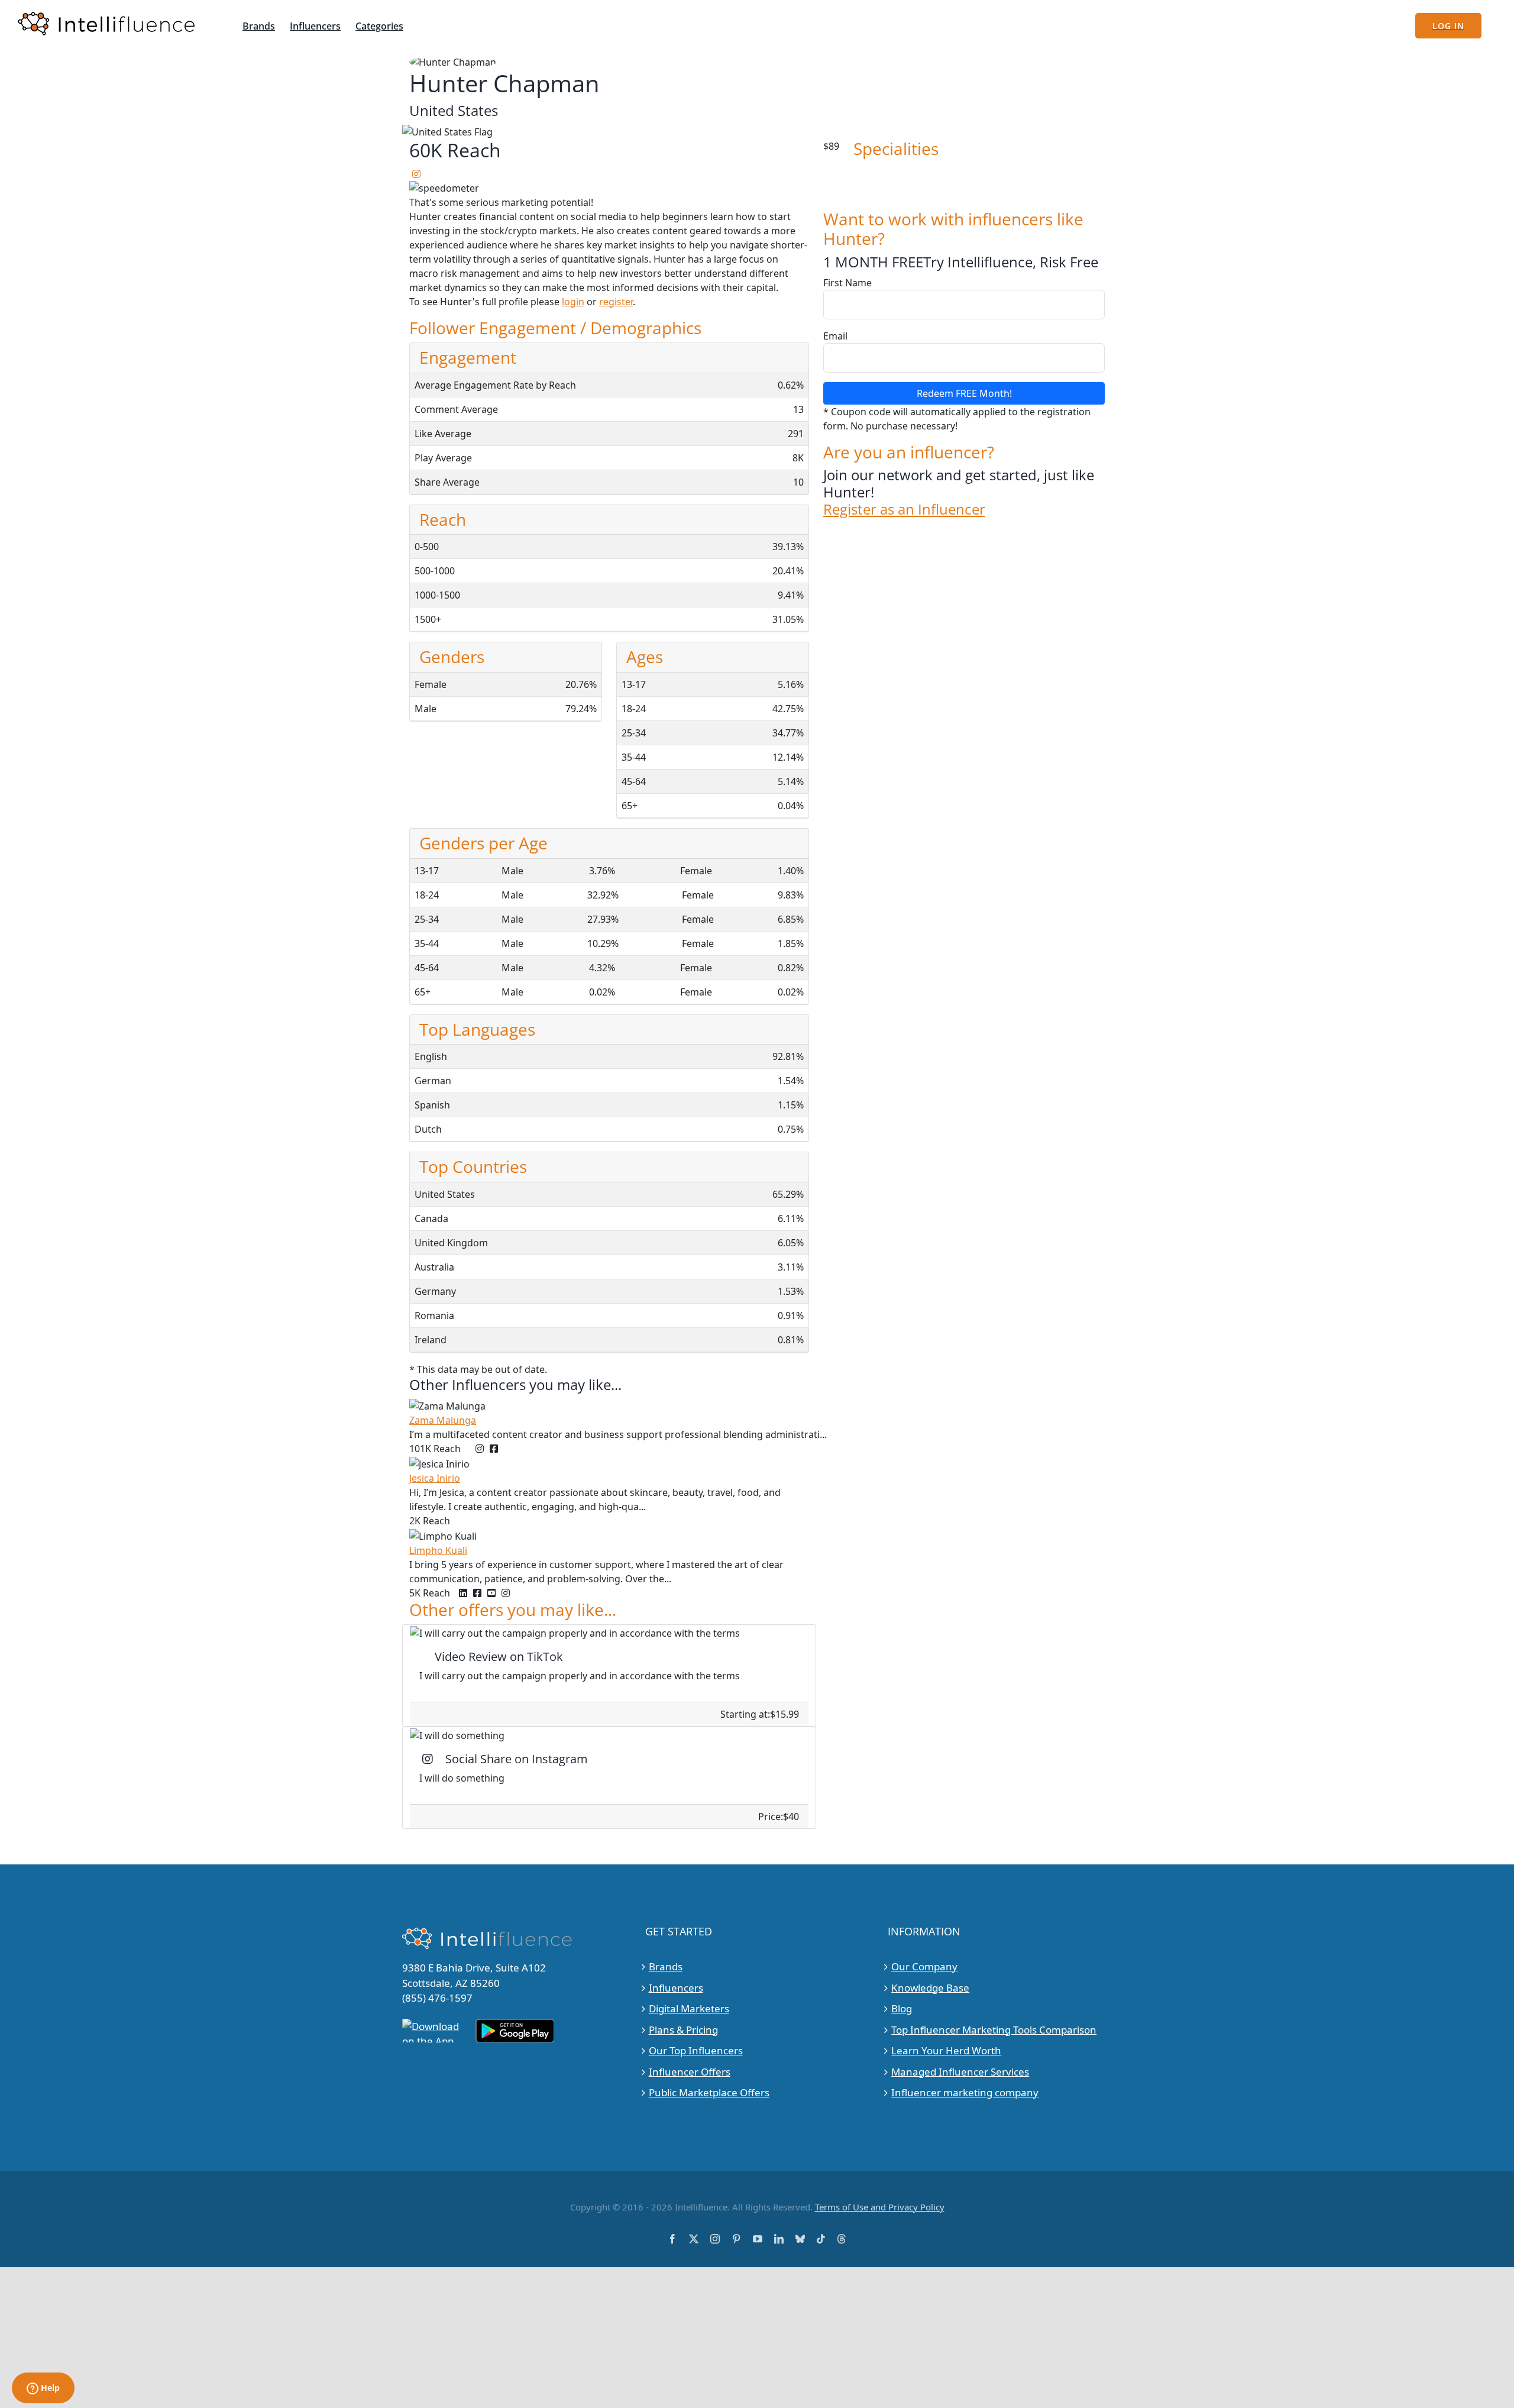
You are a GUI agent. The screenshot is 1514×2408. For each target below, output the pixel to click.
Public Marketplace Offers (709, 2092)
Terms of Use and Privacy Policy (880, 2206)
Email (835, 336)
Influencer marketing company (965, 2092)
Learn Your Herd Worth (946, 2050)
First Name (847, 283)
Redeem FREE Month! (964, 393)
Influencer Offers (690, 2071)
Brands (666, 1966)
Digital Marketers (689, 2008)
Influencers (676, 1987)
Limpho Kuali (438, 1550)
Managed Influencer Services (960, 2071)
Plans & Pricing (683, 2029)
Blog (902, 2008)
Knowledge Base (930, 1987)
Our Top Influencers (696, 2050)
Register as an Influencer (904, 510)
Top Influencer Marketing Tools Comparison (994, 2029)
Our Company (924, 1966)
